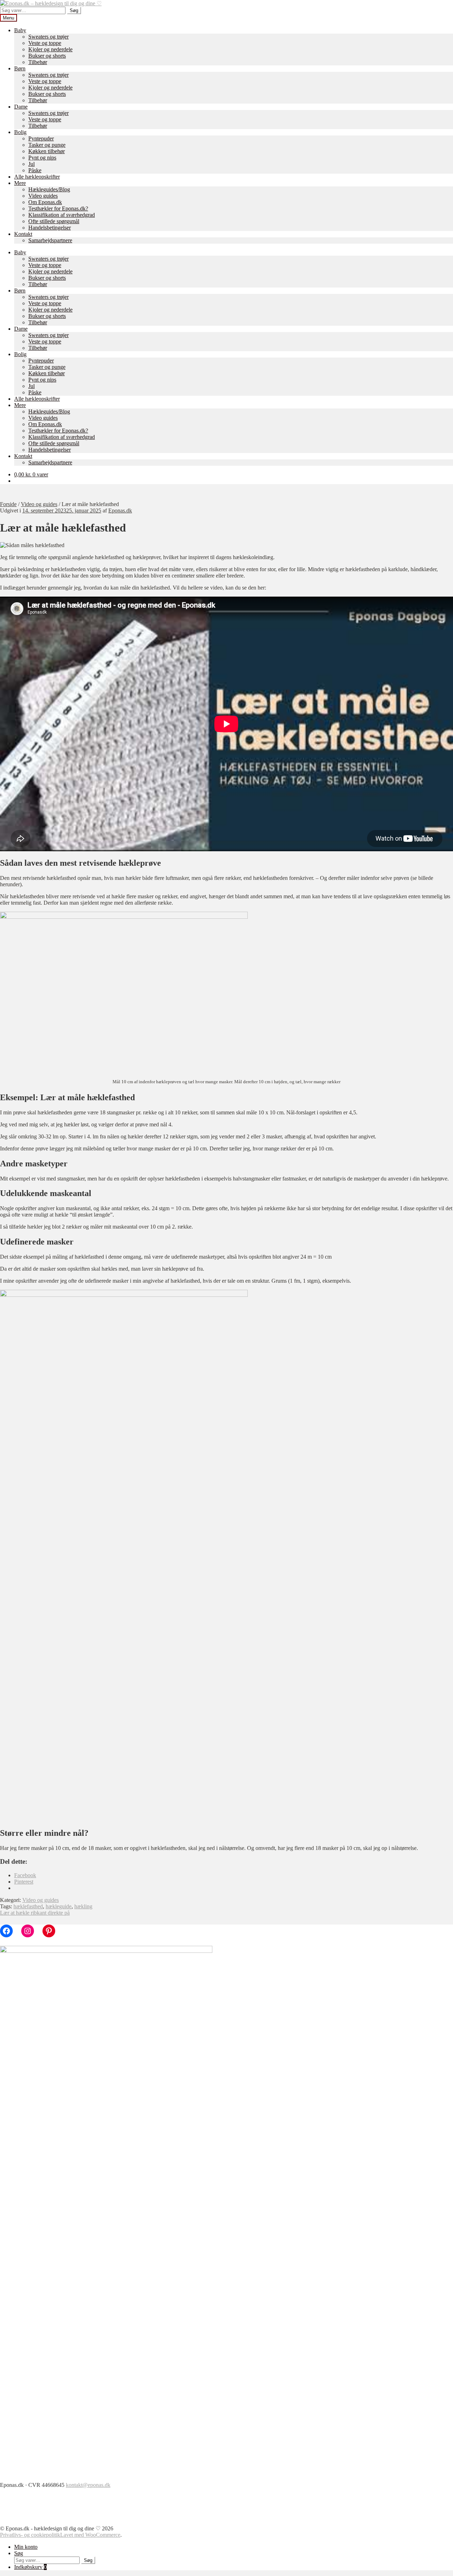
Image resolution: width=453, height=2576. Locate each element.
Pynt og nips (42, 158)
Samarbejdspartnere (50, 240)
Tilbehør (38, 62)
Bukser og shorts (47, 56)
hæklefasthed (28, 1906)
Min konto (26, 2547)
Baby (20, 30)
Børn (20, 68)
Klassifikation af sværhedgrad (62, 215)
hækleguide (59, 1906)
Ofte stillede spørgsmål (54, 221)
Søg (74, 10)
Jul (31, 164)
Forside (8, 504)
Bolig (20, 132)
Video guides (43, 196)
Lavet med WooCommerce (90, 2535)
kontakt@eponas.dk (88, 2485)
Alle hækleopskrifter (37, 177)
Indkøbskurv (30, 2567)
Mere (20, 183)
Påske (35, 170)
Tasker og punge (47, 145)
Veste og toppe (45, 43)
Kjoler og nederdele (50, 49)
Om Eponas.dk (45, 202)
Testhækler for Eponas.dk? (58, 208)
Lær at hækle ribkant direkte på (35, 1913)
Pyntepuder (41, 138)
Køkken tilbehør (47, 151)
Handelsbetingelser (50, 228)
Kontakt (23, 234)
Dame (21, 107)
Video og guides (39, 504)
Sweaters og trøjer (48, 37)
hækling (83, 1906)
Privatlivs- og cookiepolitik (30, 2535)
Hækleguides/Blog (49, 189)
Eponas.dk (120, 510)
